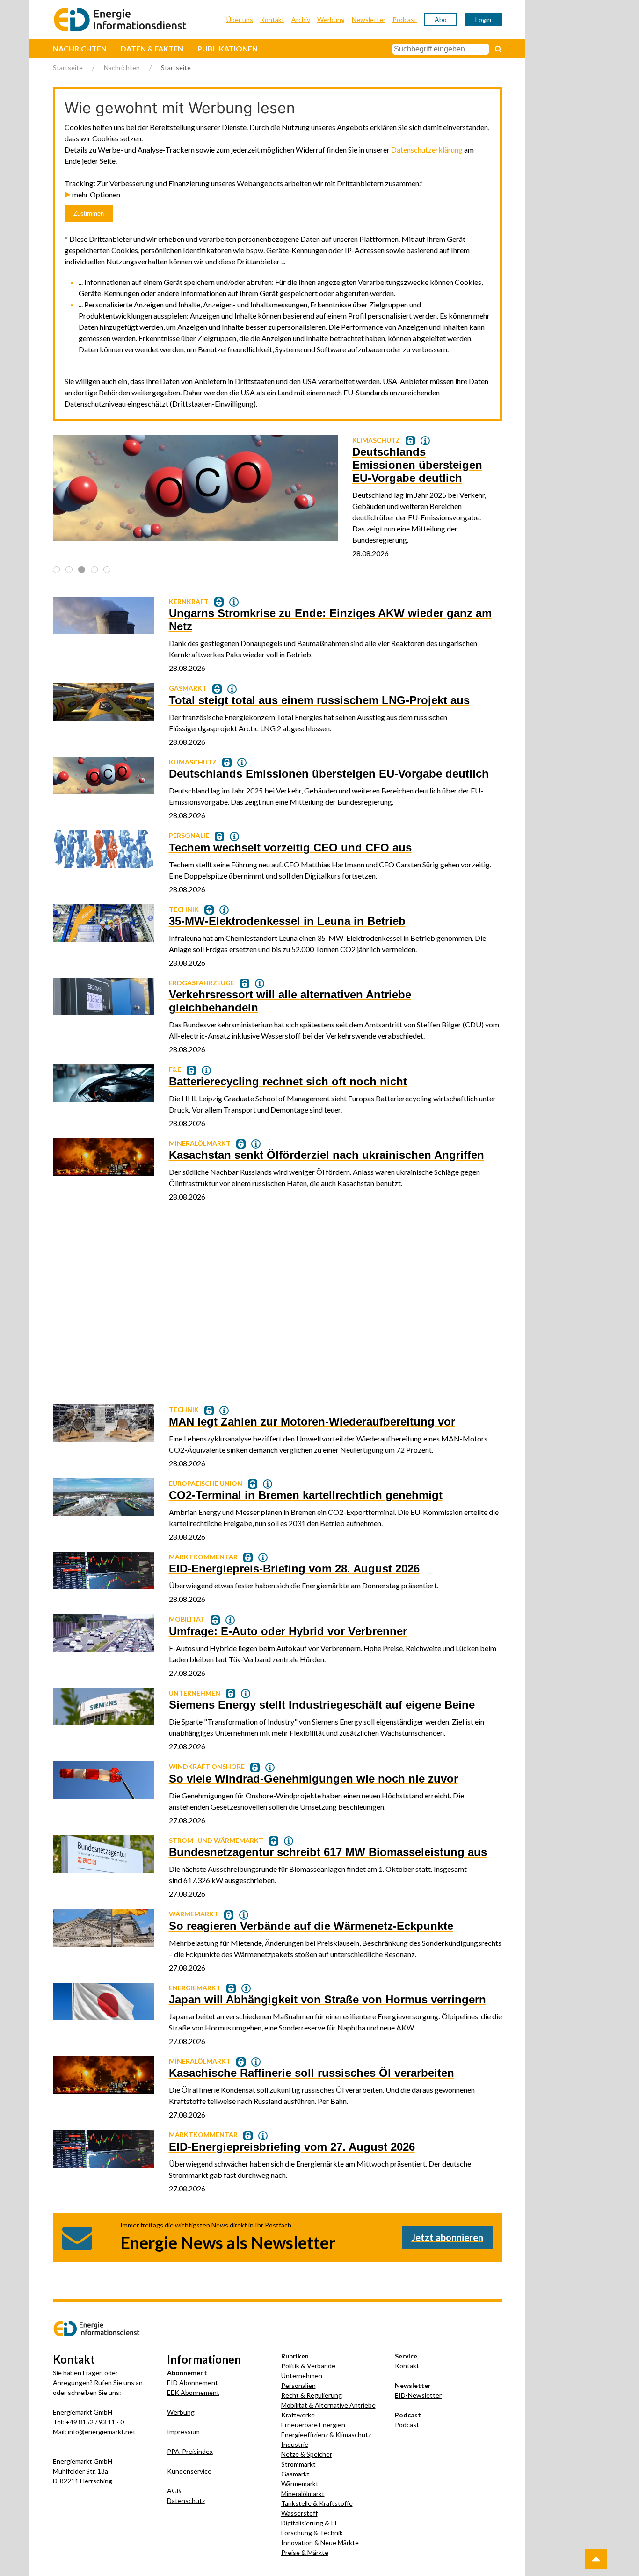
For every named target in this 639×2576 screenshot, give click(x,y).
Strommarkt (298, 2464)
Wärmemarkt (300, 2484)
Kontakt (272, 19)
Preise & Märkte (305, 2552)
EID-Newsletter (418, 2395)
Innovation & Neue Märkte (320, 2543)
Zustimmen (89, 214)
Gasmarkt (295, 2474)
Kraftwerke (298, 2415)
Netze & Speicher (307, 2454)
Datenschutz (186, 2500)
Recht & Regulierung (312, 2395)
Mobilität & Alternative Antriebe (328, 2405)
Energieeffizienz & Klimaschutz (326, 2434)
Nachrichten (80, 48)
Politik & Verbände (308, 2366)
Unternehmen (302, 2376)
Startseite (68, 68)
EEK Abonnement (193, 2392)
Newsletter (369, 19)
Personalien (298, 2385)
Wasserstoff (299, 2513)
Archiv (301, 19)
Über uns (240, 19)
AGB (174, 2491)
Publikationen (228, 48)
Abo (441, 19)
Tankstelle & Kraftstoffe (317, 2503)
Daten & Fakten (152, 48)
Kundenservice (189, 2471)
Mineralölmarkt (303, 2493)
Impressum (183, 2432)
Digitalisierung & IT (309, 2523)
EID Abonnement (192, 2383)
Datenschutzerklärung (427, 149)
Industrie (295, 2444)
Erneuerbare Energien (313, 2425)
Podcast (405, 19)
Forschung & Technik (312, 2533)
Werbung (331, 19)
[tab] (56, 570)
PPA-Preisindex (190, 2451)
